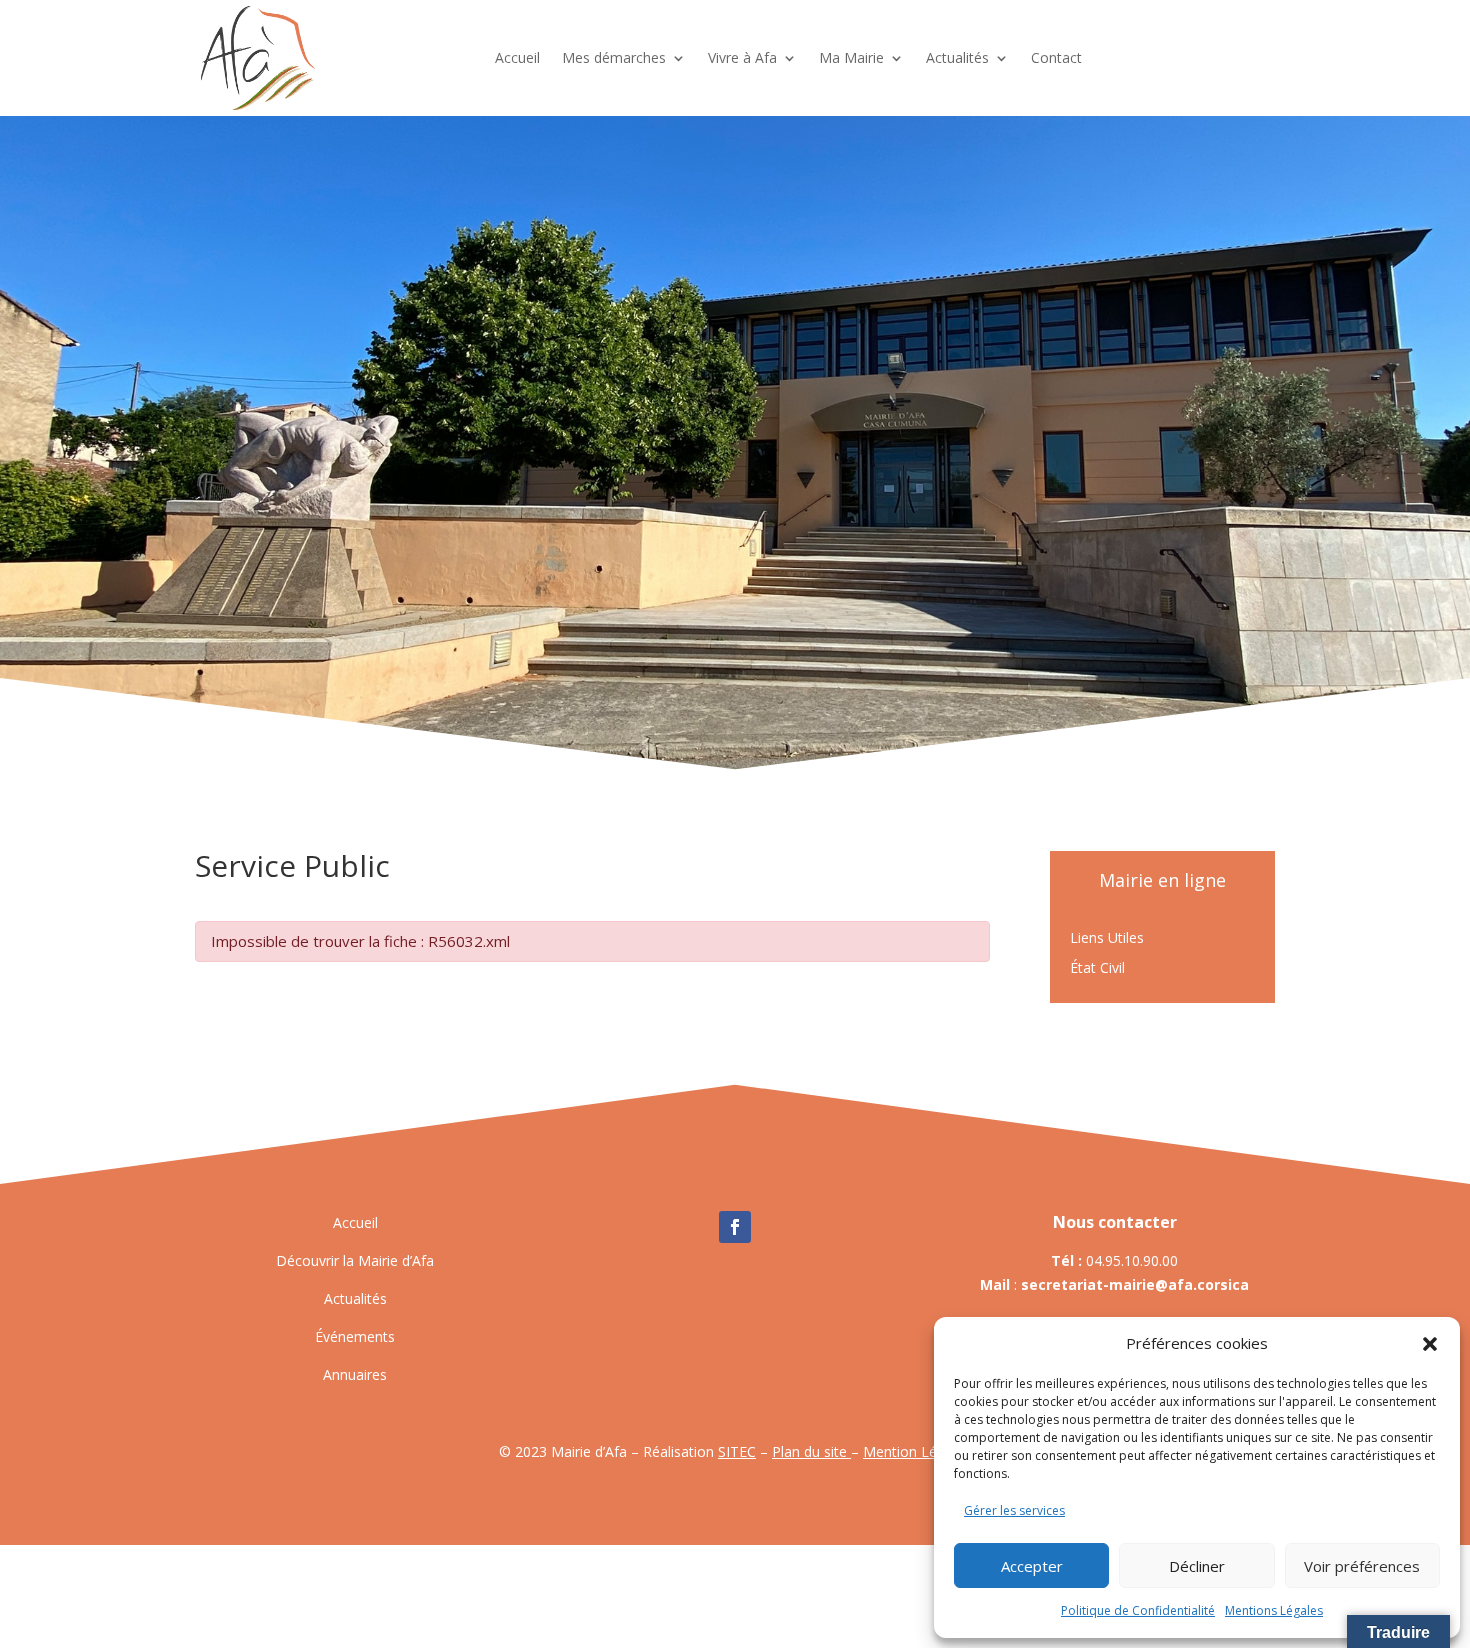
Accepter (1032, 1566)
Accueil (517, 57)
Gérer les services (1014, 1510)
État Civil (1097, 969)
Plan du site (811, 1451)
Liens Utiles (1107, 939)
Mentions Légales (1274, 1610)
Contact (1056, 57)
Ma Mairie (851, 57)
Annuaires (355, 1374)
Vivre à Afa (742, 57)
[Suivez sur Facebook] (735, 1227)
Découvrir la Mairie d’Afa (355, 1260)
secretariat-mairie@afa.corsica (1135, 1284)
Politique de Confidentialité (1138, 1610)
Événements (355, 1336)
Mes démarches (614, 57)
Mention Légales (917, 1451)
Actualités (957, 57)
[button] (1430, 1344)
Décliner (1197, 1566)
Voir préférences (1362, 1566)
